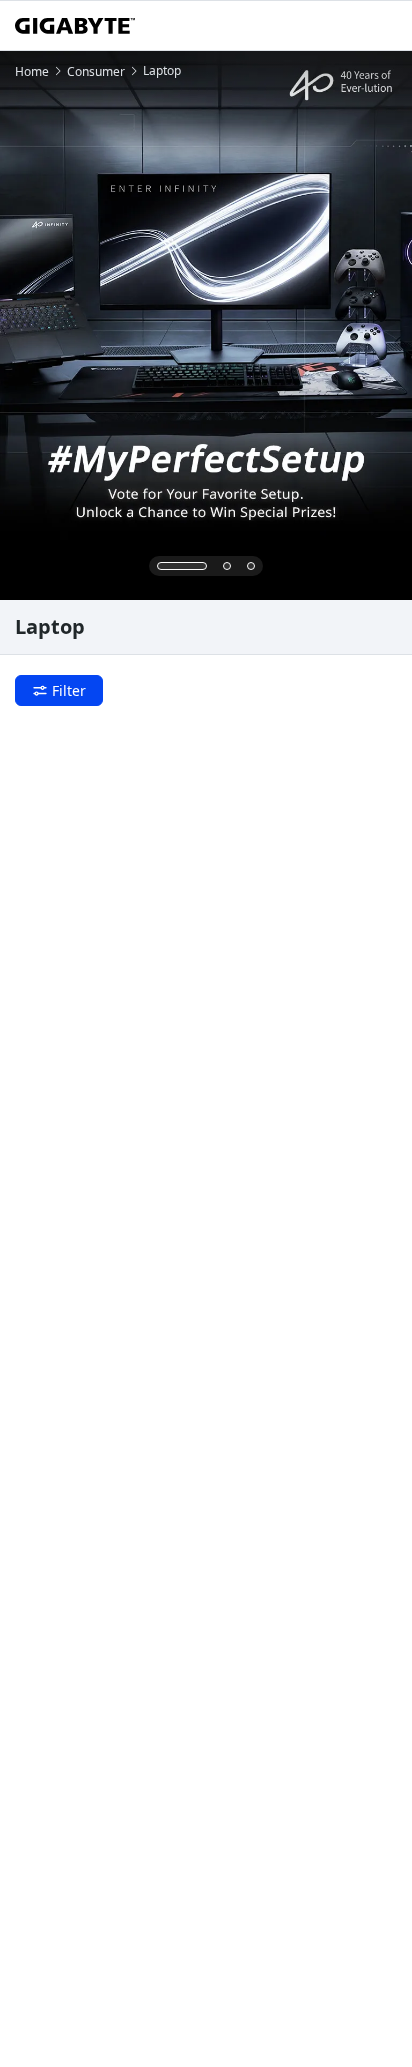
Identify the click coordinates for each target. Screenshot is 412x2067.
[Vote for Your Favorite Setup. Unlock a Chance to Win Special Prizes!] (206, 325)
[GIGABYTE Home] (75, 26)
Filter (69, 690)
